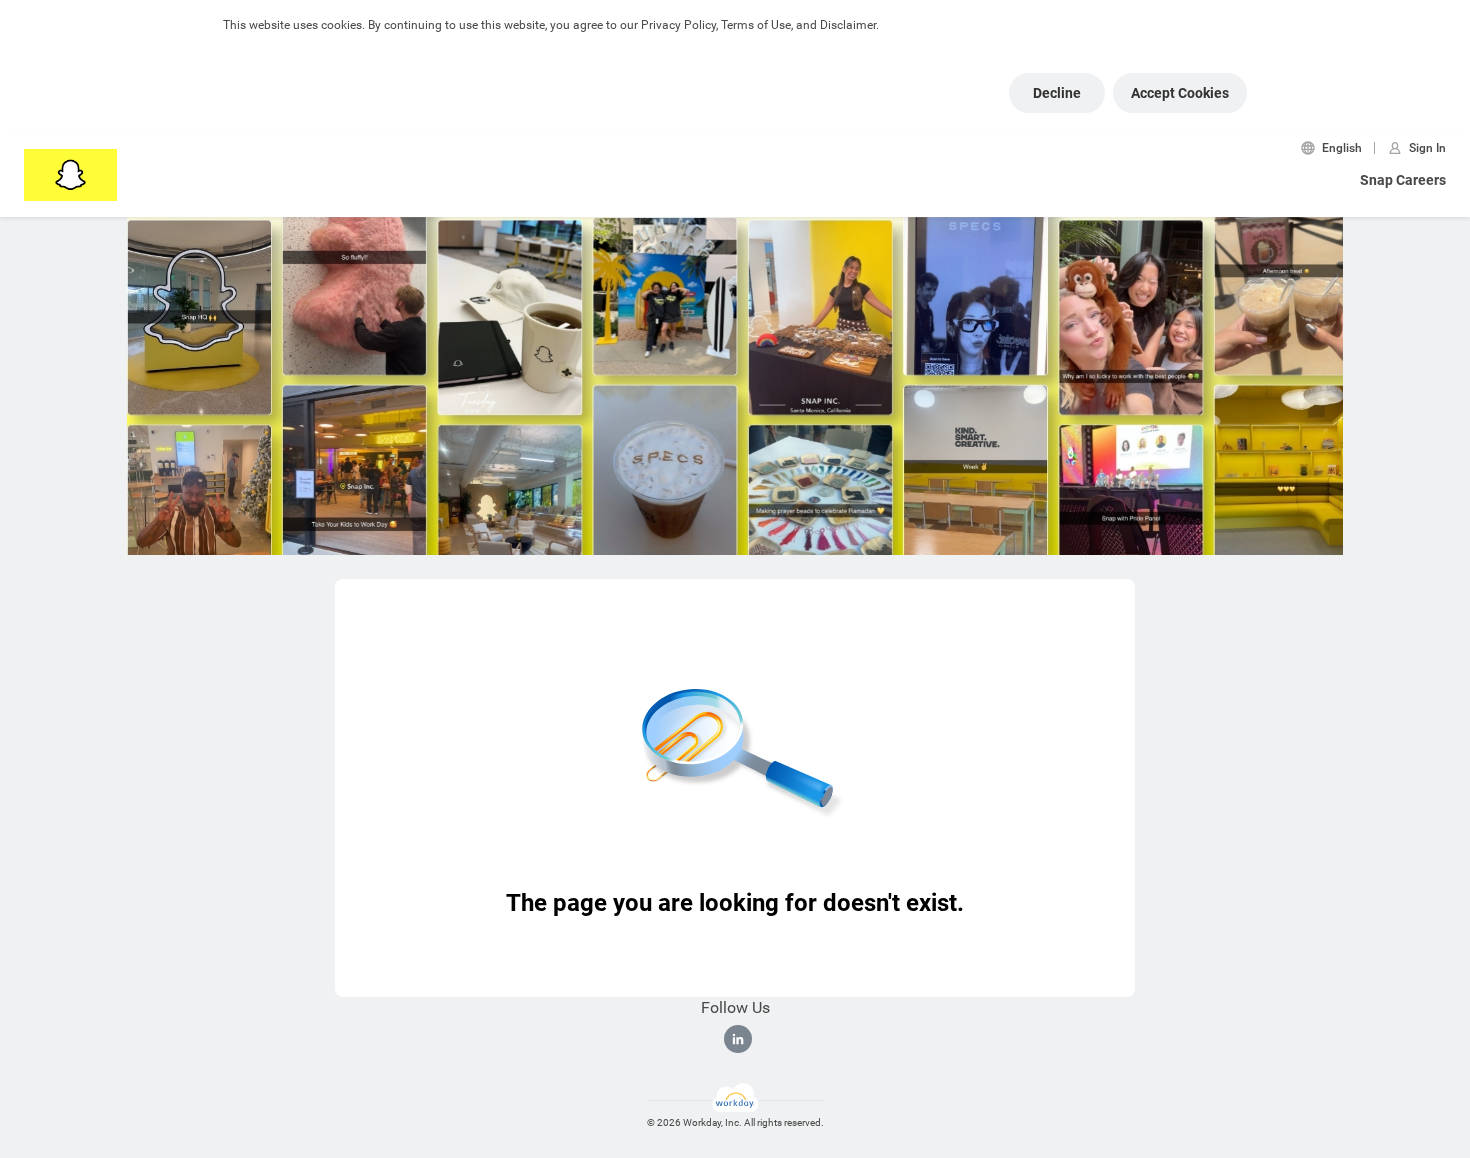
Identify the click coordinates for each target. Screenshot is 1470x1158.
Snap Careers (1403, 180)
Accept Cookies (1180, 93)
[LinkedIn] (738, 1039)
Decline (1057, 93)
